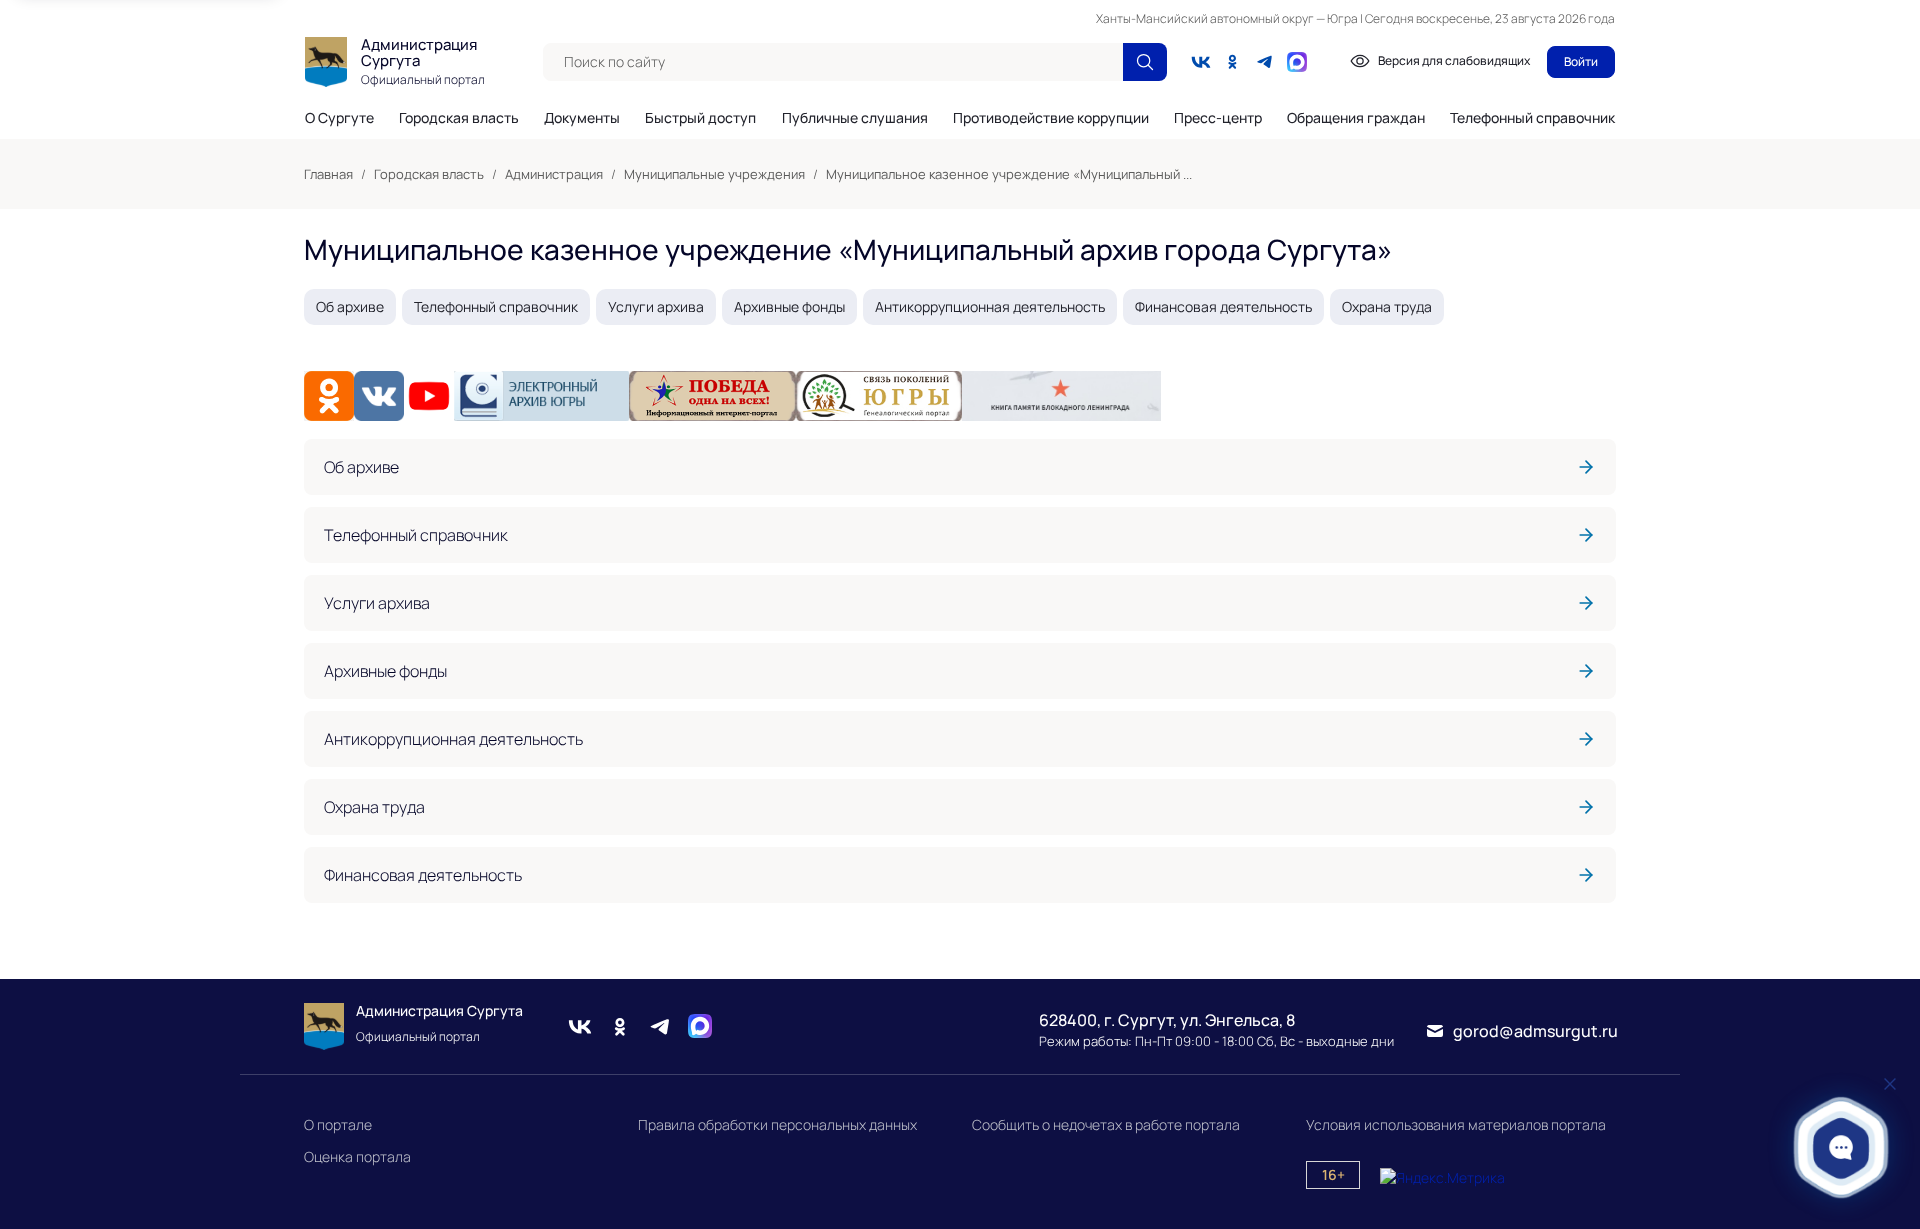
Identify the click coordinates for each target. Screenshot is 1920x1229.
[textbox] (833, 62)
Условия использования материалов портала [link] (1456, 1124)
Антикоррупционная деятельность (990, 306)
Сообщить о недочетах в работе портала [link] (1106, 1124)
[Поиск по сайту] (1145, 62)
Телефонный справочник (1532, 117)
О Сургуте (339, 118)
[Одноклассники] (1233, 62)
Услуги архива (656, 306)
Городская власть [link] (429, 174)
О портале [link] (338, 1124)
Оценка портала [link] (357, 1156)
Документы (582, 118)
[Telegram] (1265, 62)
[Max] (700, 1026)
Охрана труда (1387, 306)
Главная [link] (328, 174)
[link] (960, 467)
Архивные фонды (789, 306)
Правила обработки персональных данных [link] (777, 1124)
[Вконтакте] (1201, 62)
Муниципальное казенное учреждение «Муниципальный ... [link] (1009, 174)
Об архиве (350, 306)
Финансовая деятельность (1223, 306)
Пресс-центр (1218, 118)
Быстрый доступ (700, 118)
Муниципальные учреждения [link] (714, 174)
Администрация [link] (554, 174)
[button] (1841, 1147)
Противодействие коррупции (1051, 118)
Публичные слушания (855, 118)
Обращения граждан (1356, 118)
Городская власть (459, 118)
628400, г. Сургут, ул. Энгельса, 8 (1167, 1020)
